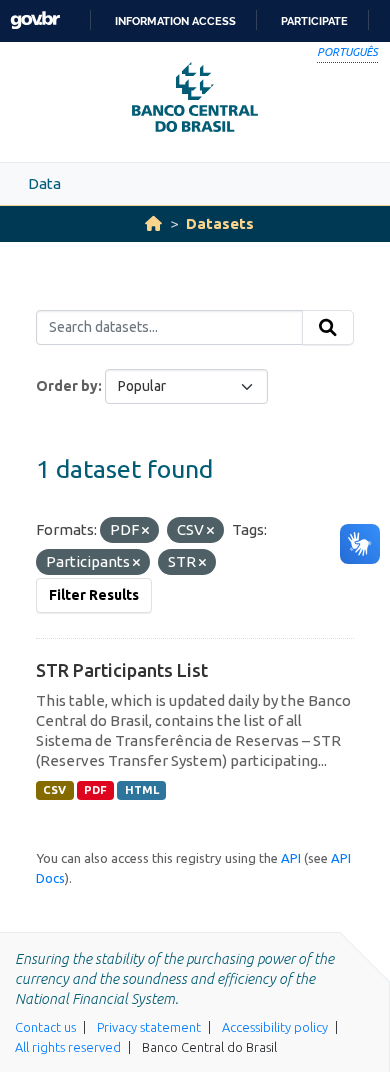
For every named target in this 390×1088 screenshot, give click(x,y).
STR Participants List (122, 670)
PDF (95, 790)
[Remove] (145, 531)
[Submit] (328, 328)
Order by (67, 386)
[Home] (153, 223)
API (291, 858)
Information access (175, 21)
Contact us (45, 1027)
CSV (54, 790)
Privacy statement (149, 1027)
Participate (314, 21)
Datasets (220, 223)
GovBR (35, 20)
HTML (142, 790)
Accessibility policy (275, 1027)
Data (44, 183)
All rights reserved (68, 1047)
